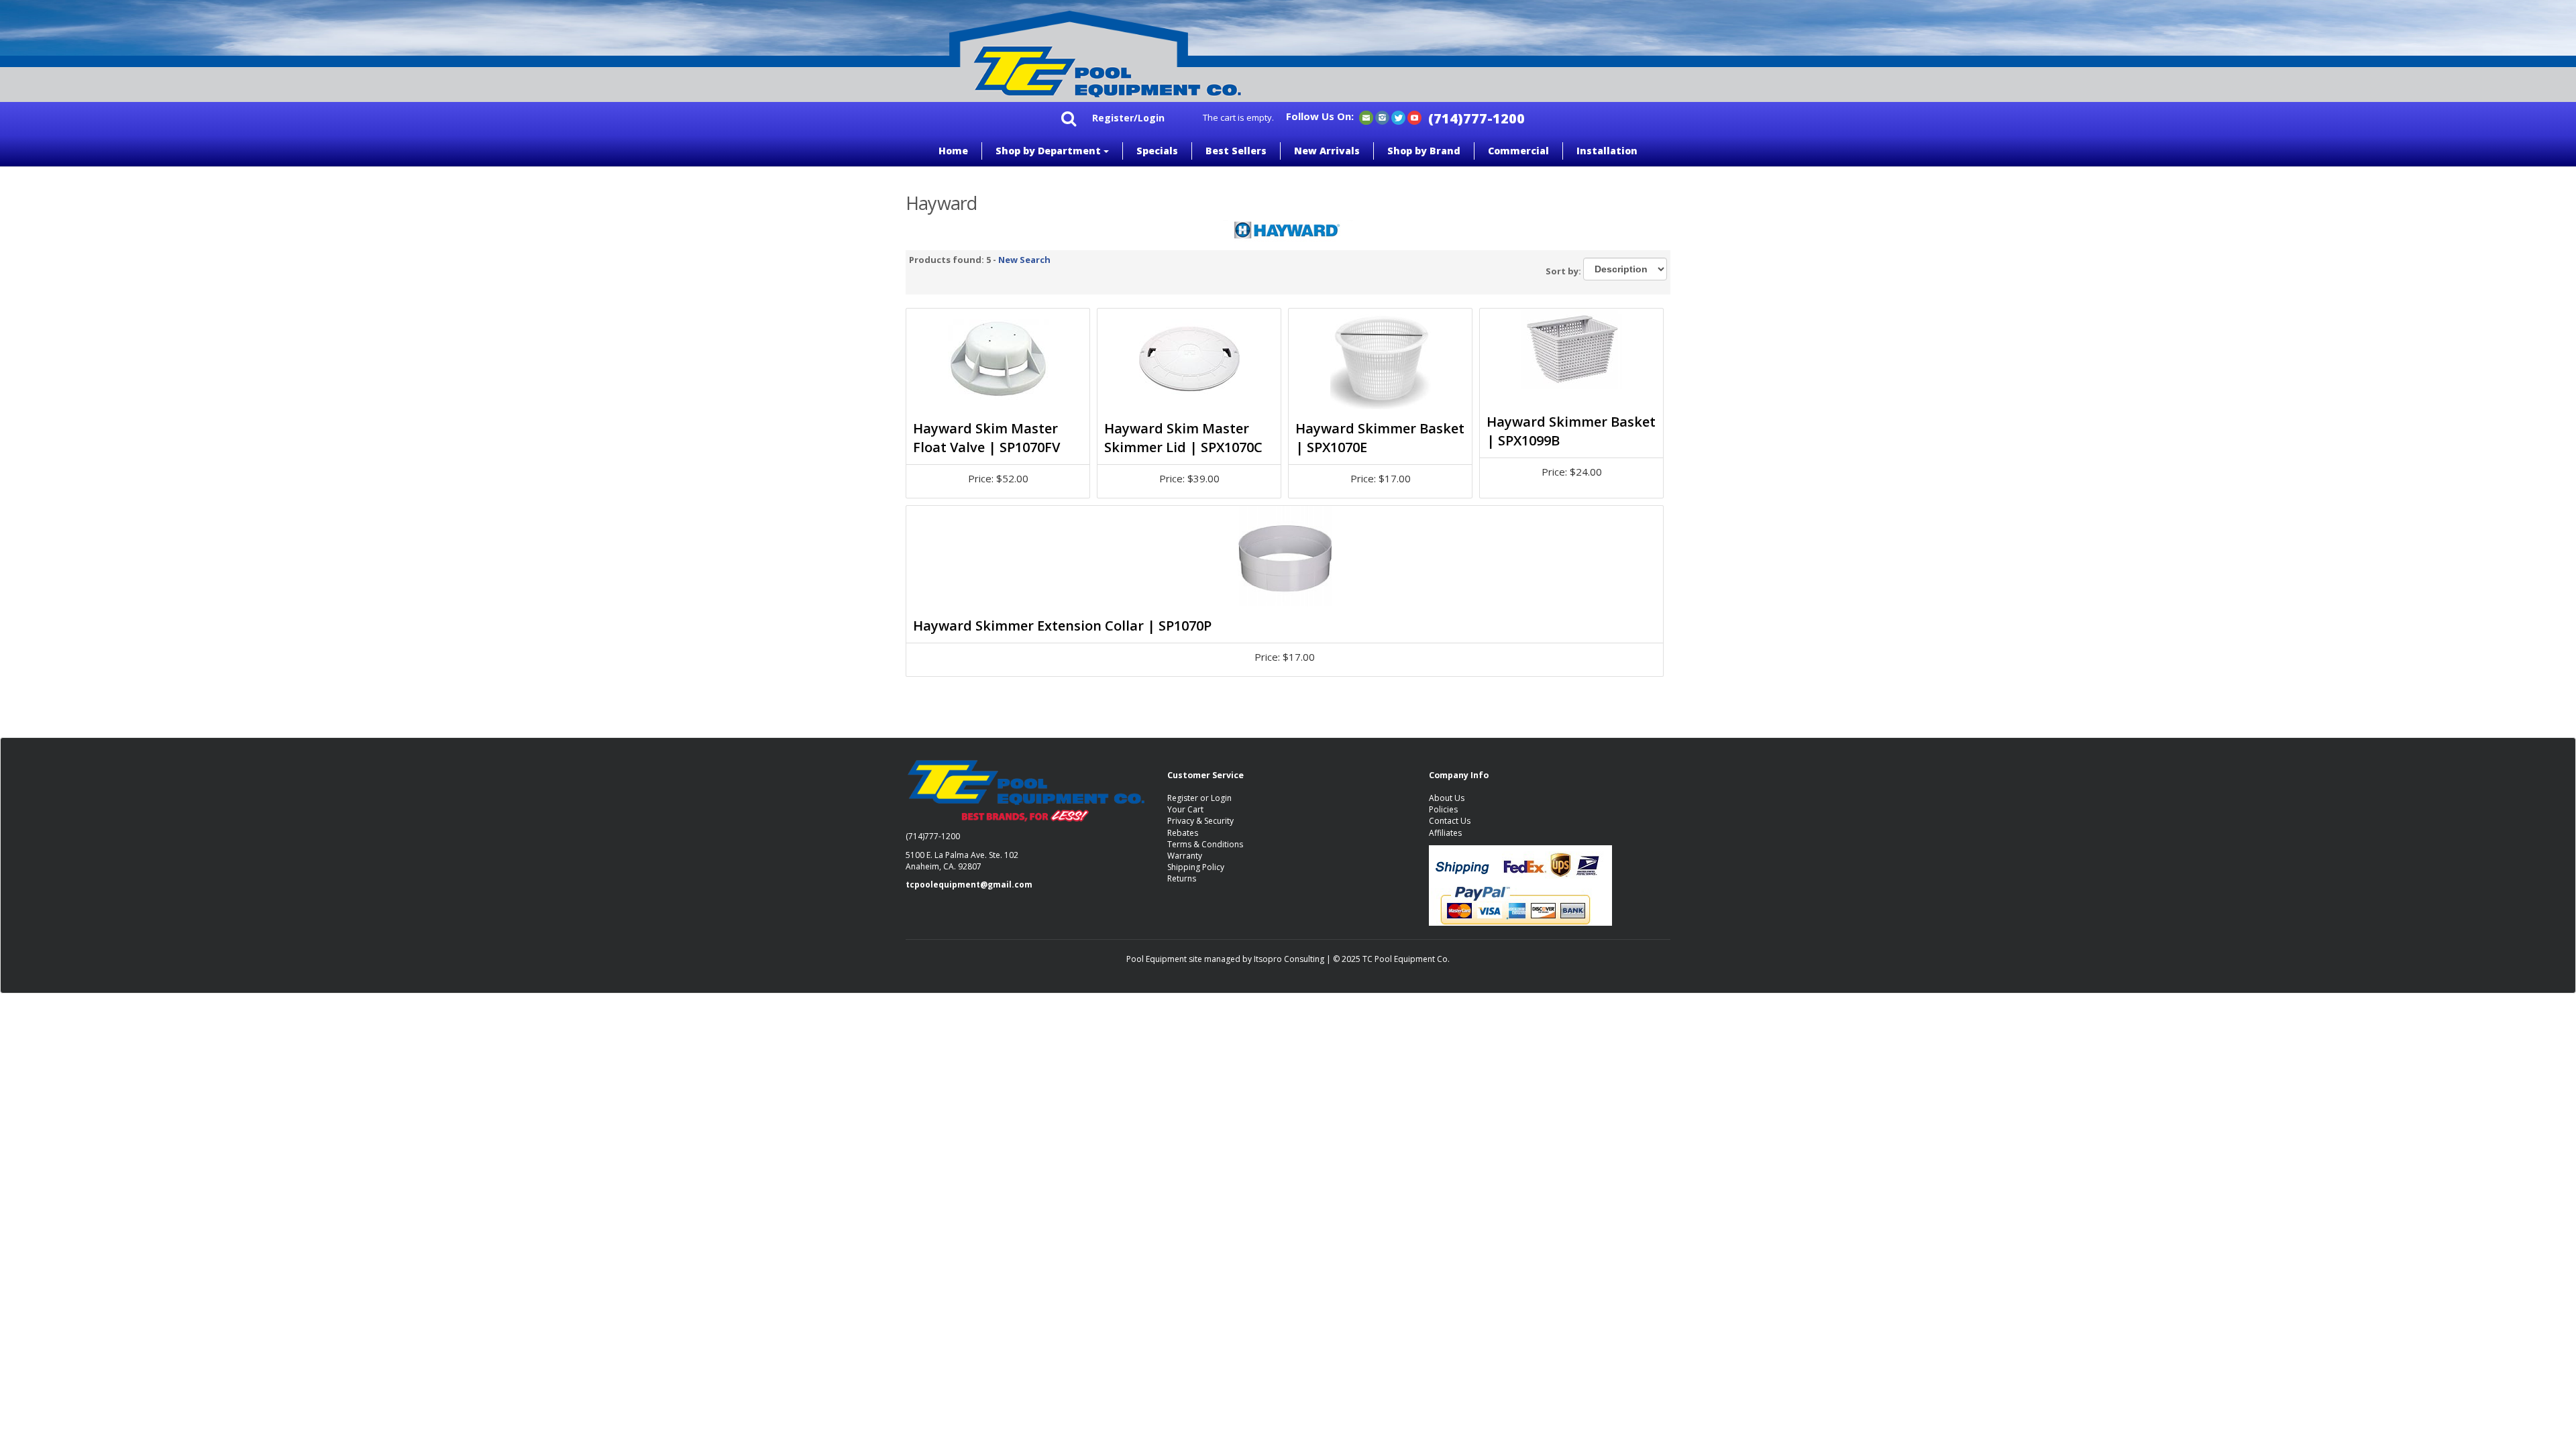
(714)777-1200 (1477, 118)
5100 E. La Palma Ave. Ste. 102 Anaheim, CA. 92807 (962, 861)
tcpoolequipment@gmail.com (969, 884)
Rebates (1183, 833)
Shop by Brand (1424, 151)
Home (953, 151)
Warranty (1185, 856)
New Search (1024, 260)
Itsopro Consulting (1289, 959)
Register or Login (1199, 798)
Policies (1443, 809)
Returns (1182, 878)
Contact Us (1450, 821)
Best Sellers (1236, 151)
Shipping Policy (1196, 867)
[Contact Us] (1366, 117)
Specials (1157, 151)
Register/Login (1128, 118)
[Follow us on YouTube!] (1414, 117)
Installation (1607, 151)
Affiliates (1445, 833)
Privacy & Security (1200, 821)
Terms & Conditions (1205, 844)
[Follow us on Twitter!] (1398, 117)
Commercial (1518, 151)
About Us (1447, 798)
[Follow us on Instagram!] (1382, 117)
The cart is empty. (1238, 117)
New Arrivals (1327, 151)
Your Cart (1185, 809)
